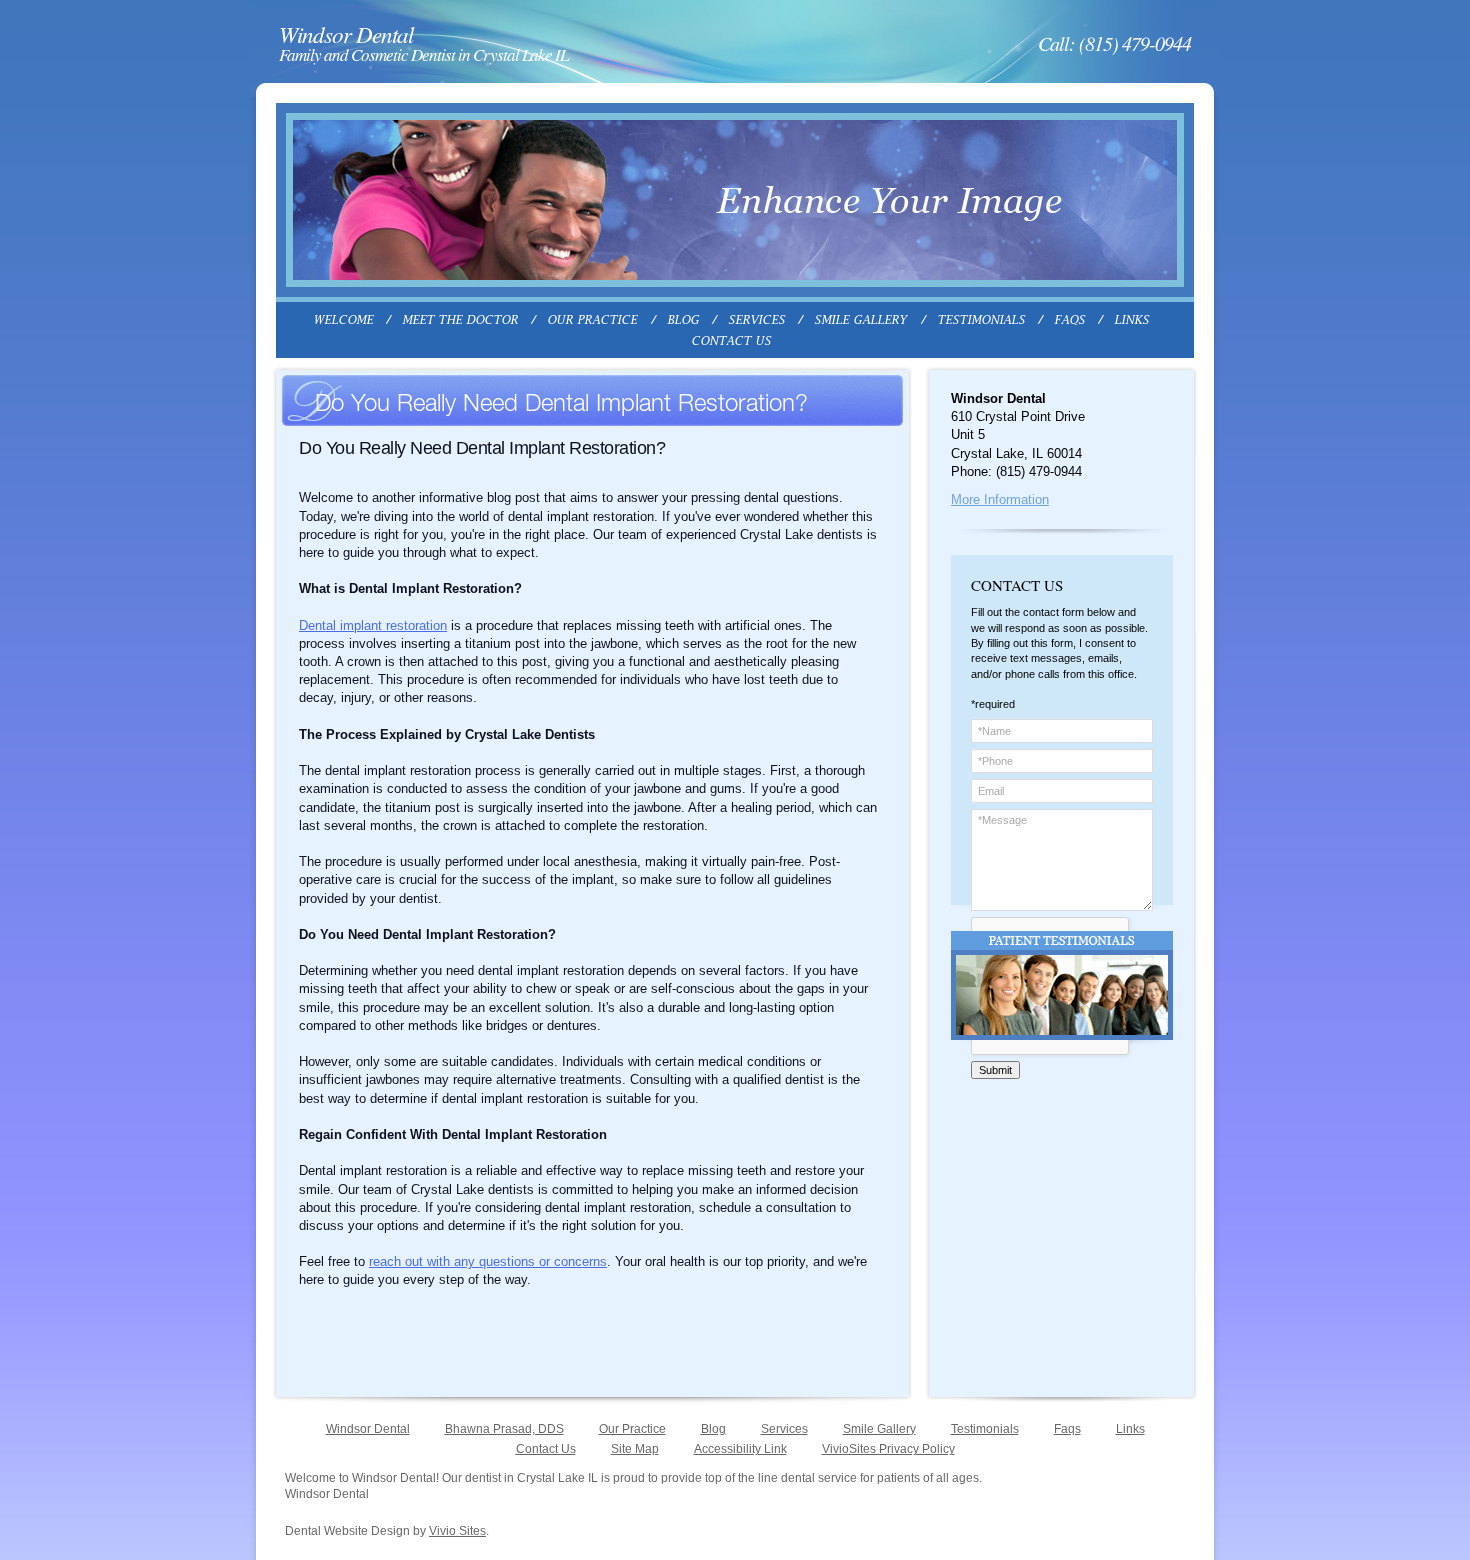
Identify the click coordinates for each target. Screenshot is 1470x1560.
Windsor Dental (368, 1429)
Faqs (1067, 1429)
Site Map (635, 1449)
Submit (995, 1070)
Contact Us (546, 1449)
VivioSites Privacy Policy (888, 1449)
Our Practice (632, 1429)
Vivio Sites (457, 1531)
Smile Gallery (879, 1429)
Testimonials (985, 1429)
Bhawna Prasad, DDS (504, 1429)
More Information (1000, 499)
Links (1130, 1429)
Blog (713, 1429)
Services (784, 1429)
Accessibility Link (740, 1449)
